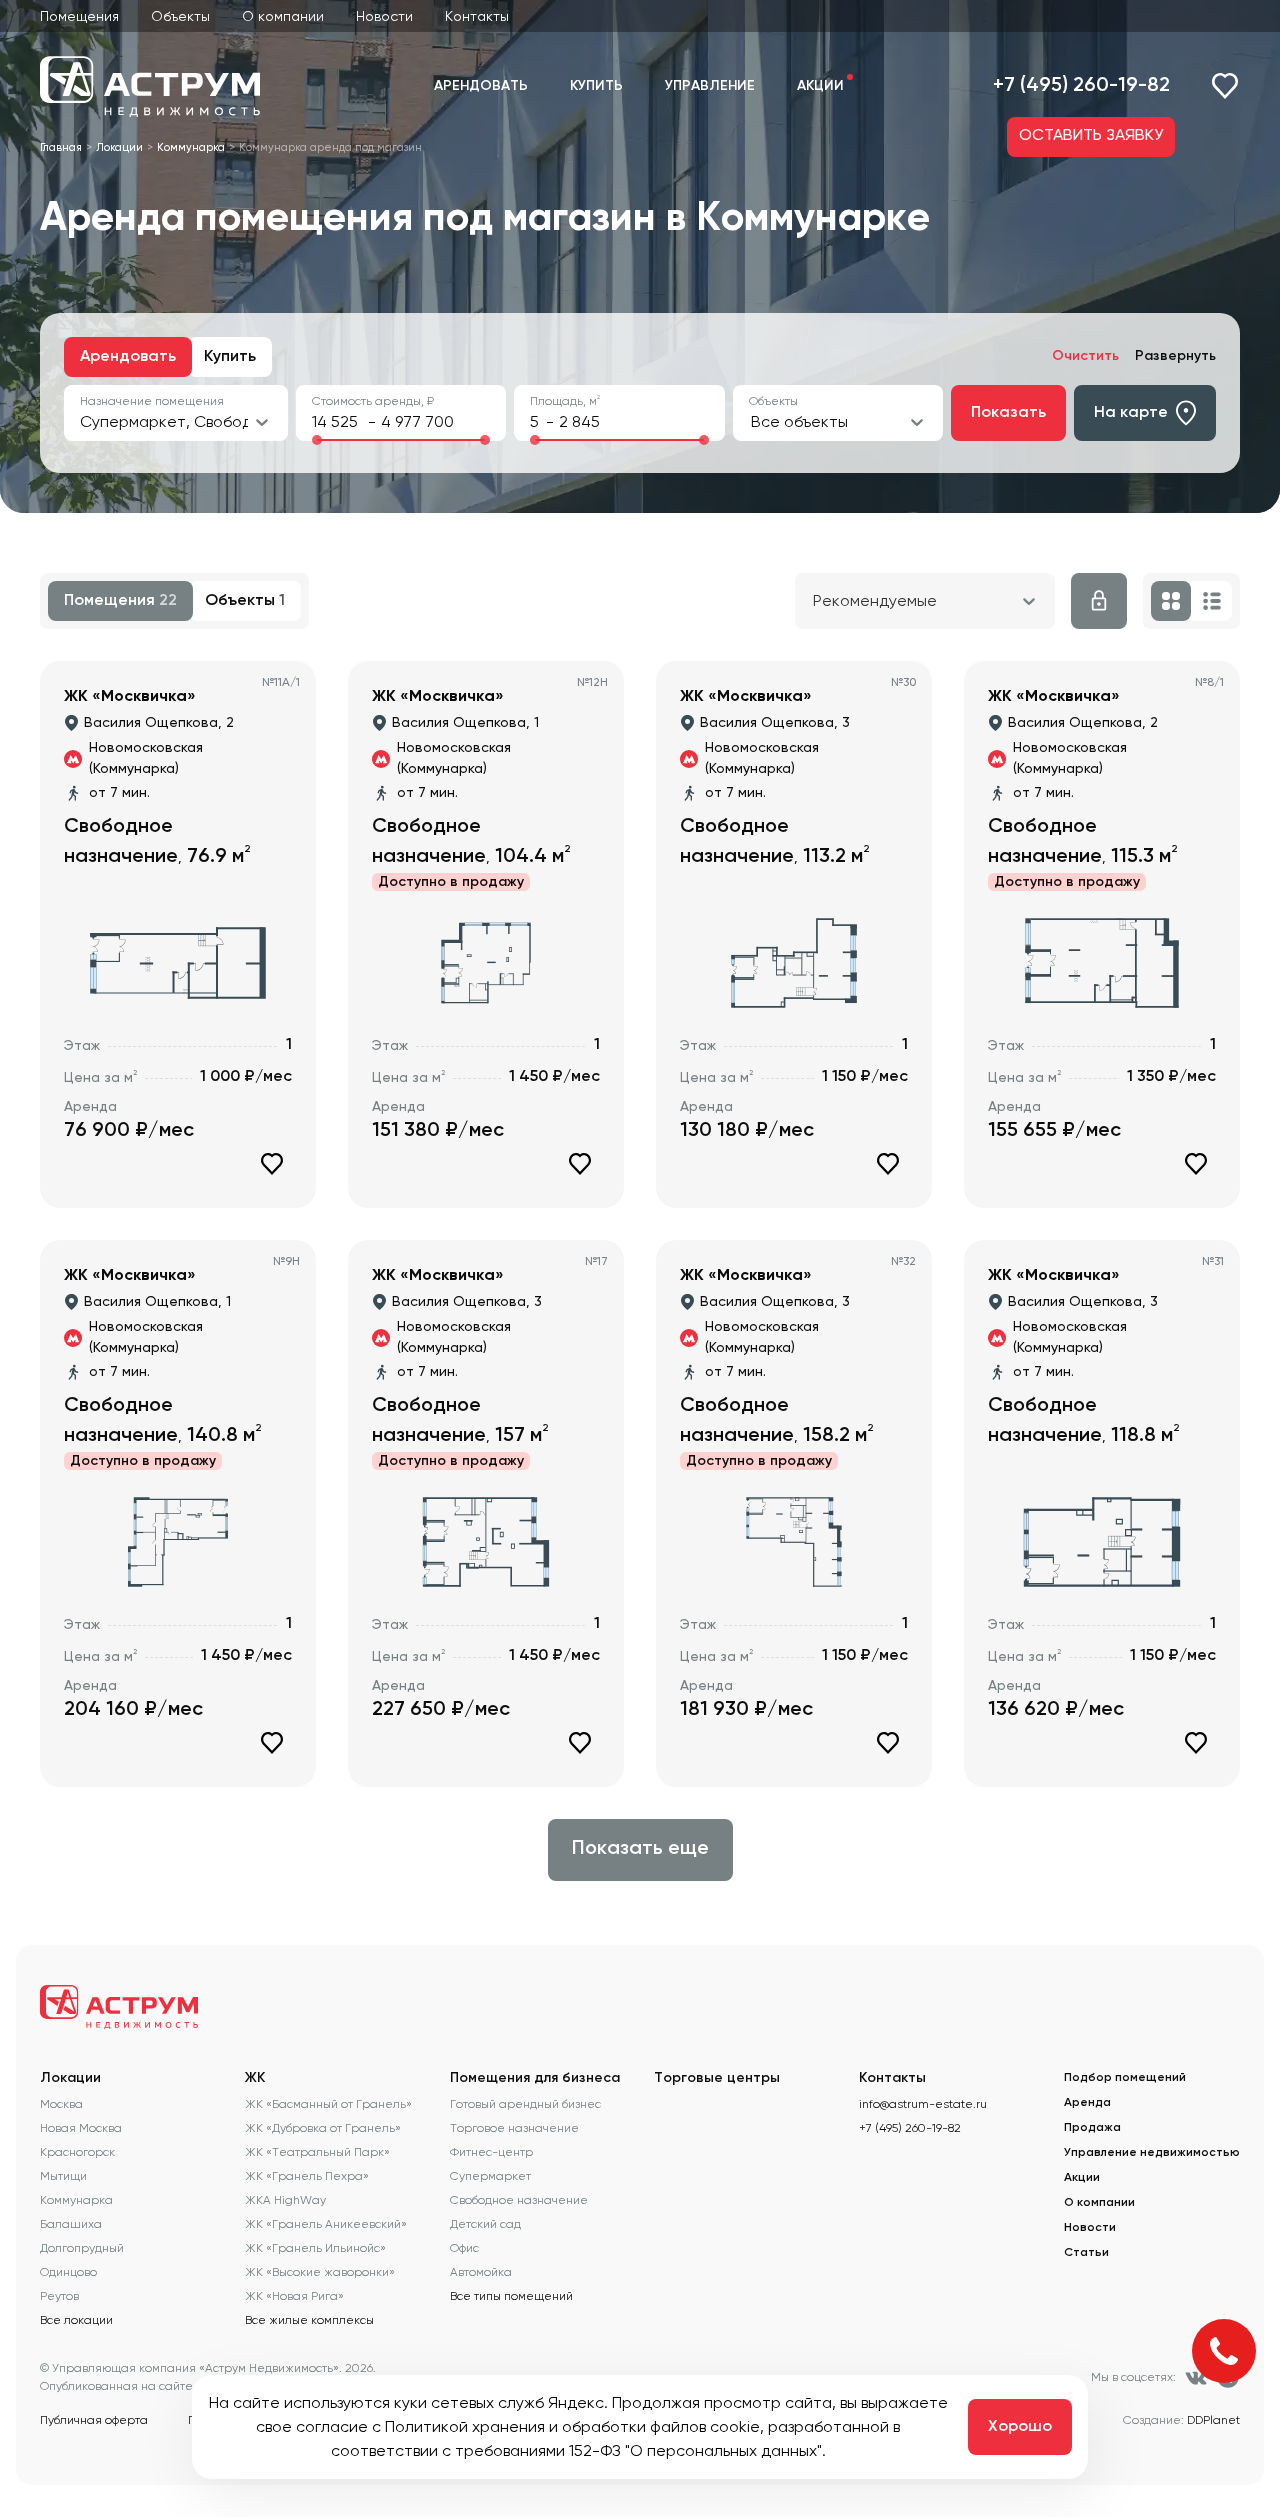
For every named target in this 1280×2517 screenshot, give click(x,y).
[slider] (317, 440)
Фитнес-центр (491, 2152)
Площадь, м (565, 400)
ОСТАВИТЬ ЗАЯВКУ (1091, 136)
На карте (1131, 413)
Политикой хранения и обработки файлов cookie (572, 2426)
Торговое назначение (514, 2128)
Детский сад (485, 2224)
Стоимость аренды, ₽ (373, 401)
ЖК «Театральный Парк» (317, 2152)
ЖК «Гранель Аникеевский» (326, 2224)
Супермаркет (490, 2176)
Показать (1008, 413)
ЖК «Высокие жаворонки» (320, 2272)
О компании (283, 16)
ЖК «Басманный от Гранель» (328, 2104)
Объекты (180, 16)
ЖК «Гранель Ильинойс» (315, 2248)
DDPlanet (1213, 2420)
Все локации (76, 2320)
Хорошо (1020, 2427)
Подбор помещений (1125, 2078)
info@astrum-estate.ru (923, 2104)
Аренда (1087, 2103)
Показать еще (640, 1849)
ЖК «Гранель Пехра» (307, 2176)
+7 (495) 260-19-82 (1081, 86)
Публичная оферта (94, 2420)
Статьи (1086, 2253)
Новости (384, 16)
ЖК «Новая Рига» (294, 2296)
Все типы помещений (511, 2296)
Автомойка (481, 2272)
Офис (464, 2248)
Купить (596, 86)
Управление (710, 86)
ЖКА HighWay (285, 2200)
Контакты (477, 16)
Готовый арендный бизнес (525, 2104)
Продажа (1092, 2128)
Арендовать (481, 86)
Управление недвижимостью (1152, 2153)
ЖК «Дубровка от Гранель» (323, 2128)
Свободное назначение (519, 2200)
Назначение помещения (152, 401)
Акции (820, 86)
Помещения (79, 16)
